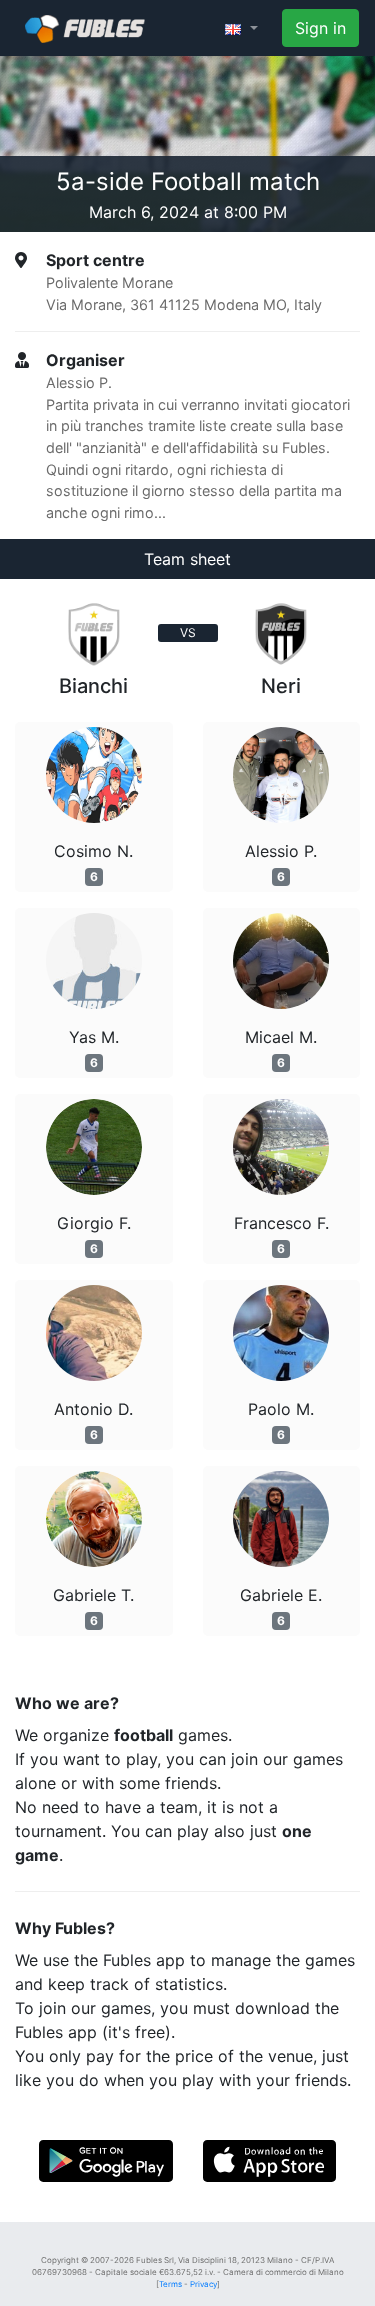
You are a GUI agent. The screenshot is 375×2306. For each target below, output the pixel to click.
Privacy (203, 2284)
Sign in (320, 28)
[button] (241, 28)
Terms (170, 2284)
